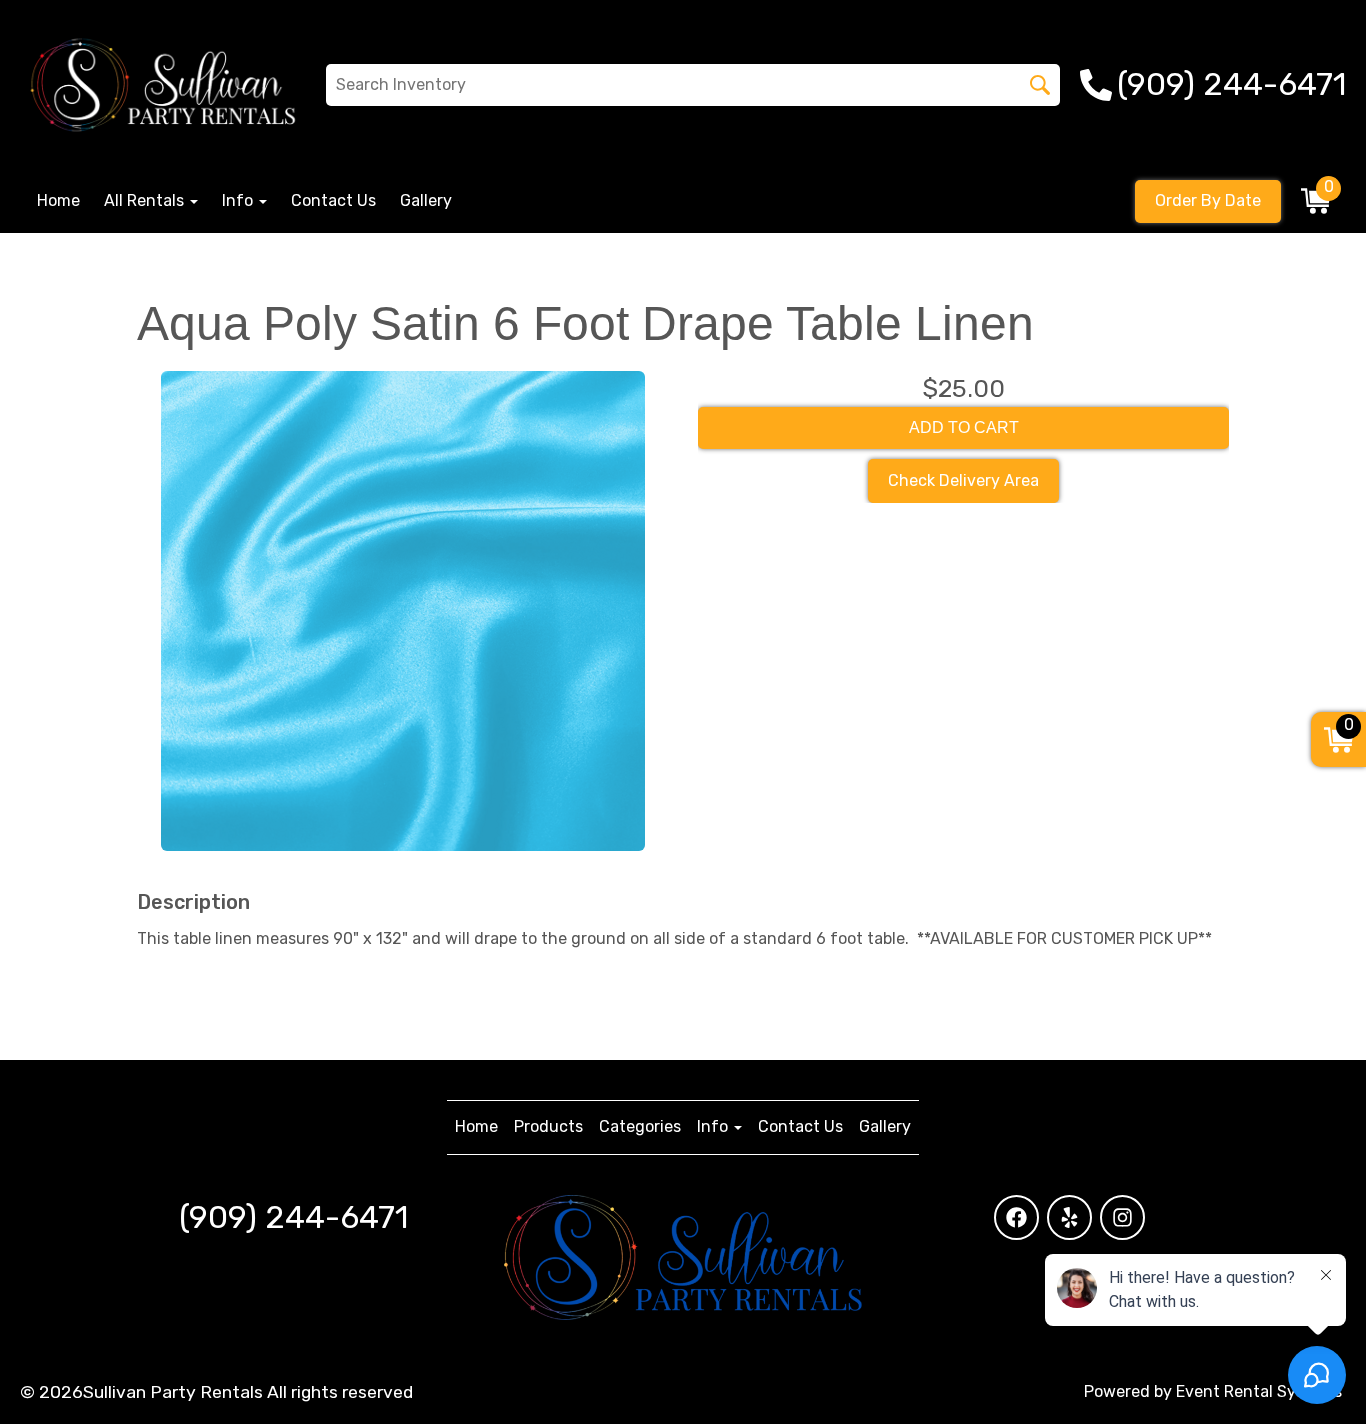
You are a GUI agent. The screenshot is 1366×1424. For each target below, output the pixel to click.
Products (548, 1126)
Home (58, 200)
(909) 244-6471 (293, 1217)
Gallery (426, 200)
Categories (640, 1126)
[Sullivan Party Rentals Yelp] (1069, 1217)
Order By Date (1208, 200)
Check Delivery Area (963, 480)
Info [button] (239, 200)
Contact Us (333, 200)
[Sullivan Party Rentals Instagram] (1122, 1217)
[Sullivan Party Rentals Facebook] (1016, 1217)
